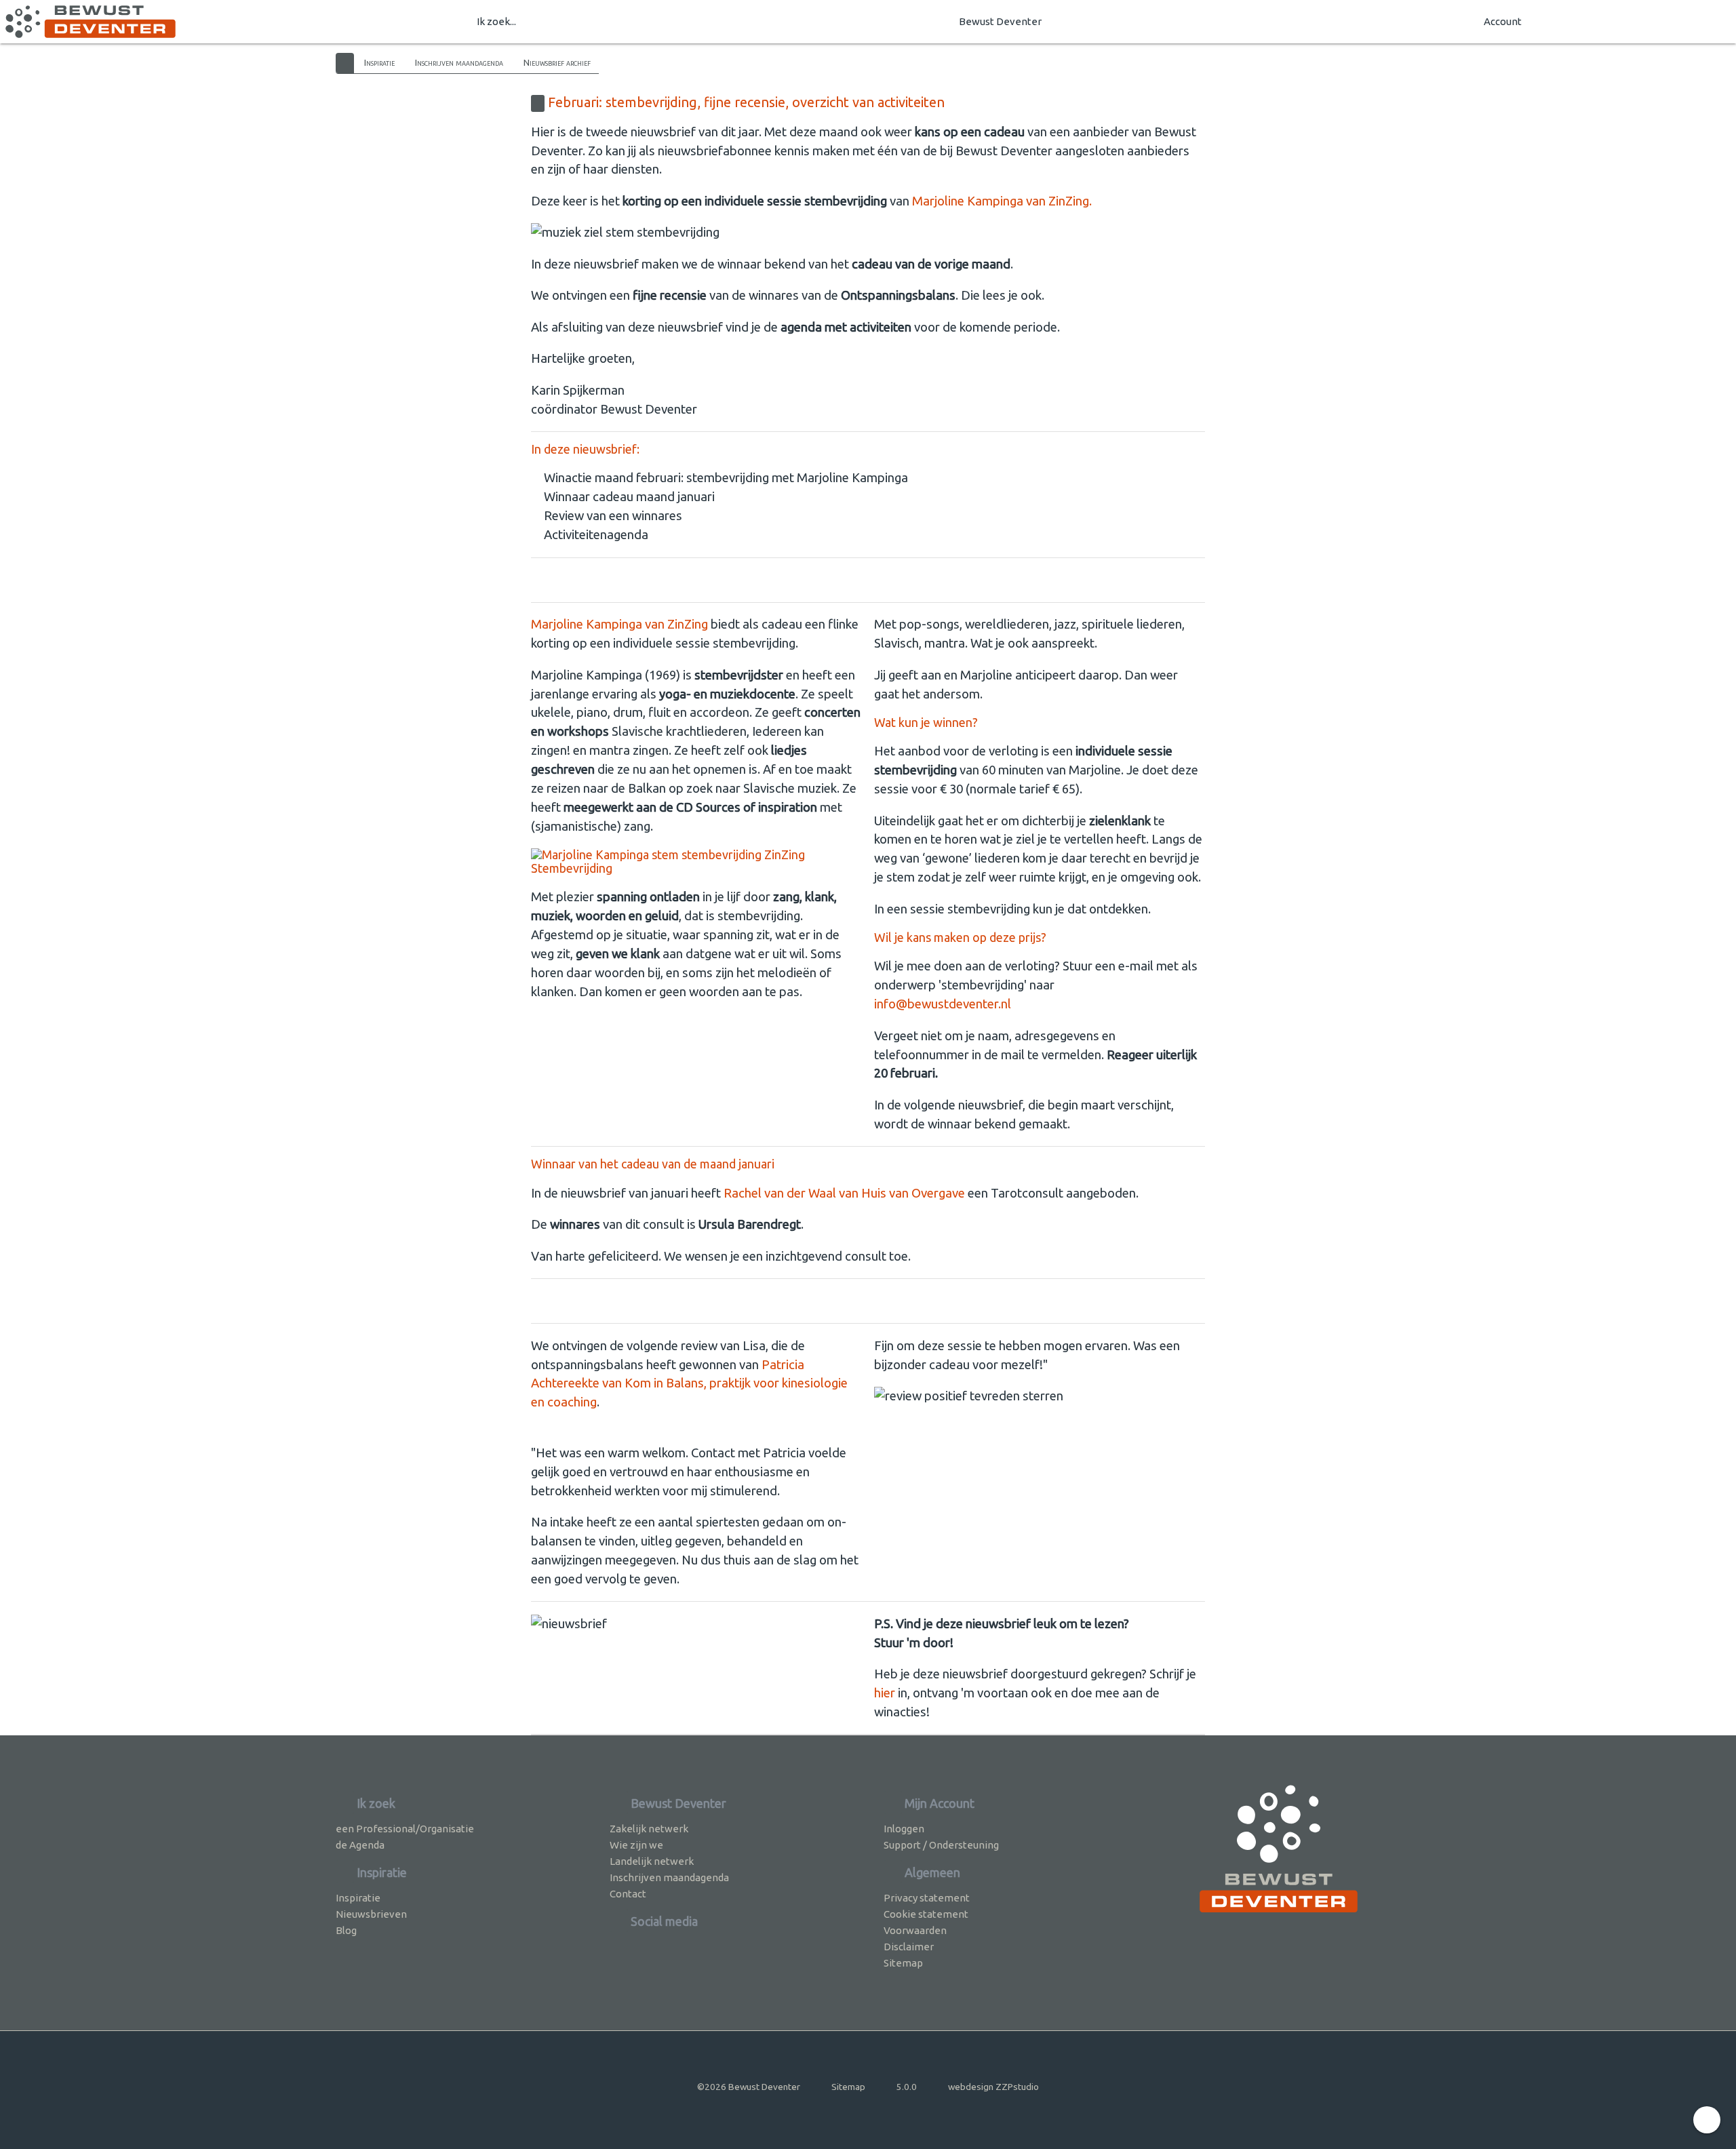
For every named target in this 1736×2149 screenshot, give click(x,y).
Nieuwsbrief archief (557, 62)
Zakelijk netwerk (649, 1829)
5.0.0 (907, 2087)
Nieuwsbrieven (371, 1914)
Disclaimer (909, 1947)
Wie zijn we (636, 1845)
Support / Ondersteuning (941, 1845)
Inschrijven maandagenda (459, 62)
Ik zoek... (496, 21)
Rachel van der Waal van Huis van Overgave (844, 1193)
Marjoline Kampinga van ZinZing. (1003, 201)
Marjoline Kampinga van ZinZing (619, 624)
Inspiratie (379, 62)
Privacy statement (927, 1898)
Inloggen (904, 1829)
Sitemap (903, 1963)
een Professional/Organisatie (405, 1829)
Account (1503, 21)
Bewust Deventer (1000, 21)
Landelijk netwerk (652, 1861)
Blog (346, 1930)
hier (885, 1693)
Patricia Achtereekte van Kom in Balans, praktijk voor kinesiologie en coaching (689, 1384)
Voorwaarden (915, 1930)
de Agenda (360, 1845)
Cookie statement (926, 1914)
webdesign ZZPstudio (993, 2087)
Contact (628, 1894)
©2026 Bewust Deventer (749, 2087)
